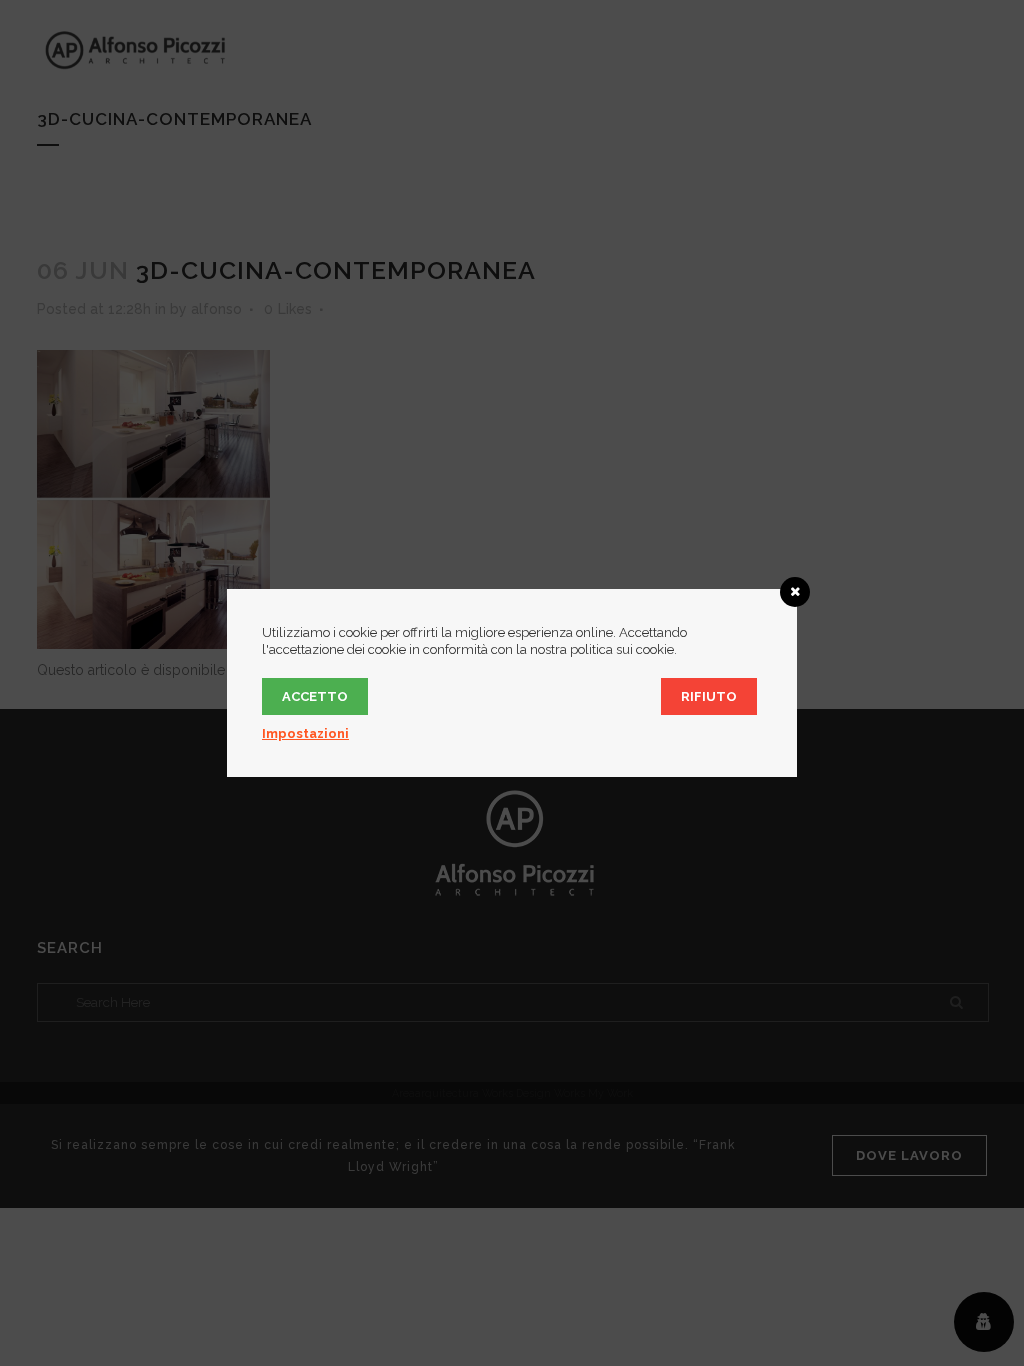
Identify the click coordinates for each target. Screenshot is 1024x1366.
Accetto (315, 696)
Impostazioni (305, 733)
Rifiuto (709, 696)
